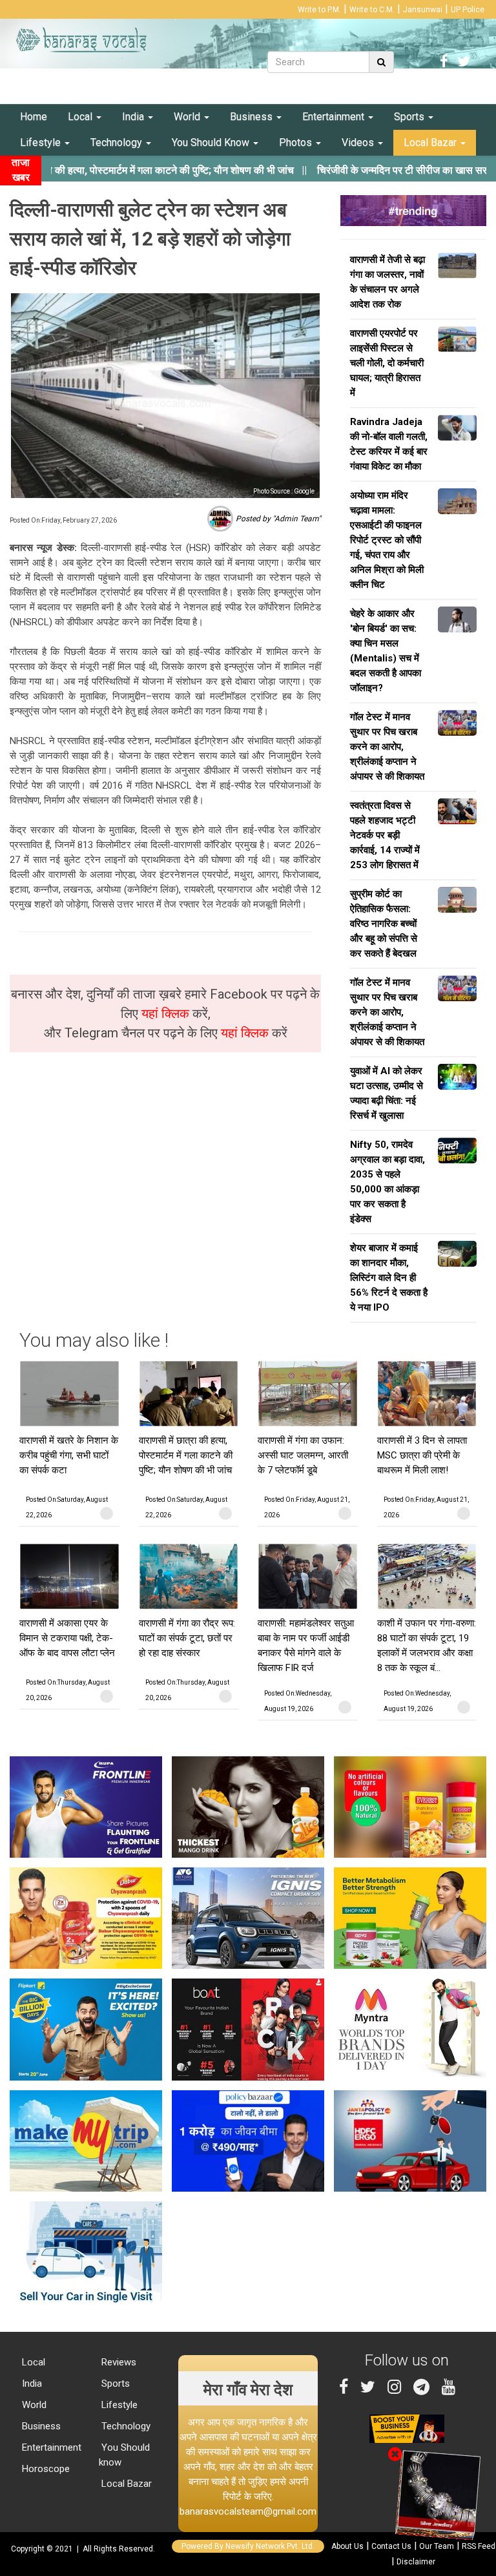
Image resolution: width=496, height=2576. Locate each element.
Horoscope (45, 2469)
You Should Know (212, 142)
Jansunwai (423, 10)
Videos (359, 142)
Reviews (118, 2362)
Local (81, 117)
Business (253, 117)
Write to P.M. (319, 10)
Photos (297, 142)
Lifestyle (42, 142)
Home (34, 117)
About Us (347, 2546)
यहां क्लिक (167, 1013)
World (188, 117)
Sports (410, 117)
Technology (118, 142)
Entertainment (335, 117)
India (134, 117)
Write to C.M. (372, 10)
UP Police (468, 10)
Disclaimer (416, 2562)
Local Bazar (431, 142)
